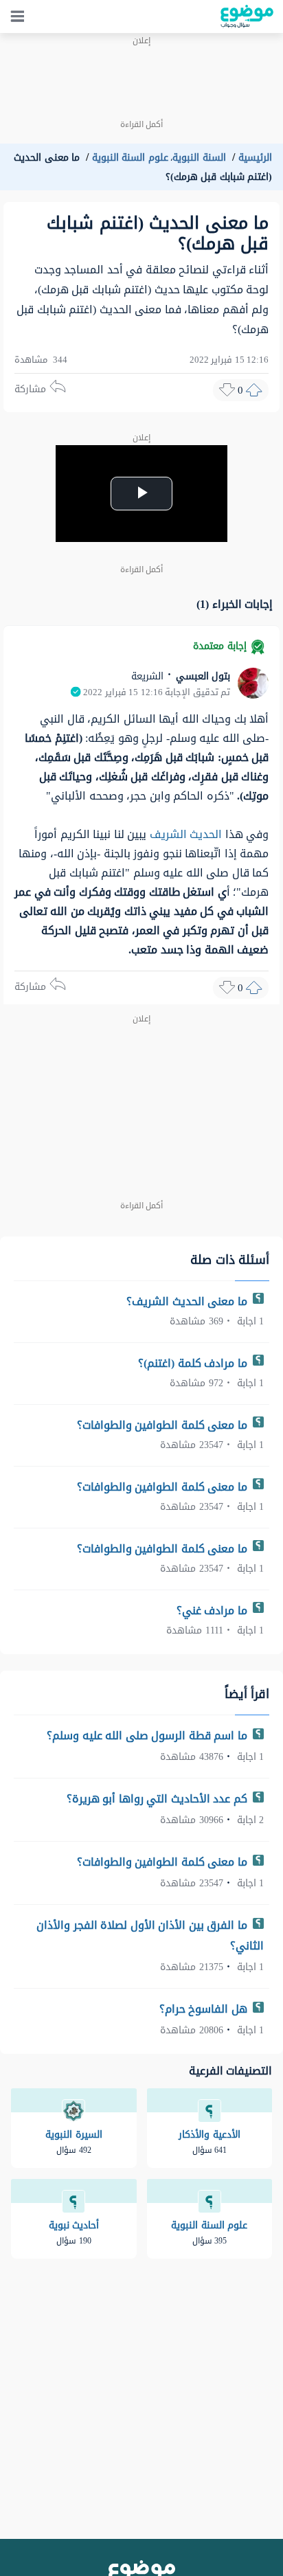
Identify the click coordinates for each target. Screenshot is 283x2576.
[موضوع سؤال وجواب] (247, 16)
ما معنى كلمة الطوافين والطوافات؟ (164, 1425)
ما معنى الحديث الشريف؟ (188, 1301)
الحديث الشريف (186, 834)
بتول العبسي (201, 676)
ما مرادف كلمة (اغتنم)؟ (194, 1363)
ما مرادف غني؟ (214, 1611)
